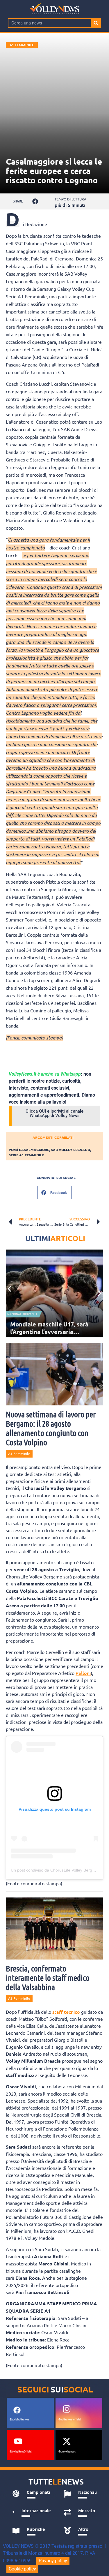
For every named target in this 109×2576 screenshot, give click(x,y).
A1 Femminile (22, 45)
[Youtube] (18, 2441)
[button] (35, 201)
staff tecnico (66, 2012)
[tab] (32, 2494)
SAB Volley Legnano (70, 1150)
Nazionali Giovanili (22, 1314)
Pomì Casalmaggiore (29, 1150)
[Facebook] (17, 2410)
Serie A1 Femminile (26, 1155)
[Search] (96, 23)
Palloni (83, 1673)
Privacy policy (53, 2561)
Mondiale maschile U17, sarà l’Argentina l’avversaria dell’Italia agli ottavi (49, 1332)
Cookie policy (22, 2569)
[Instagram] (67, 2409)
